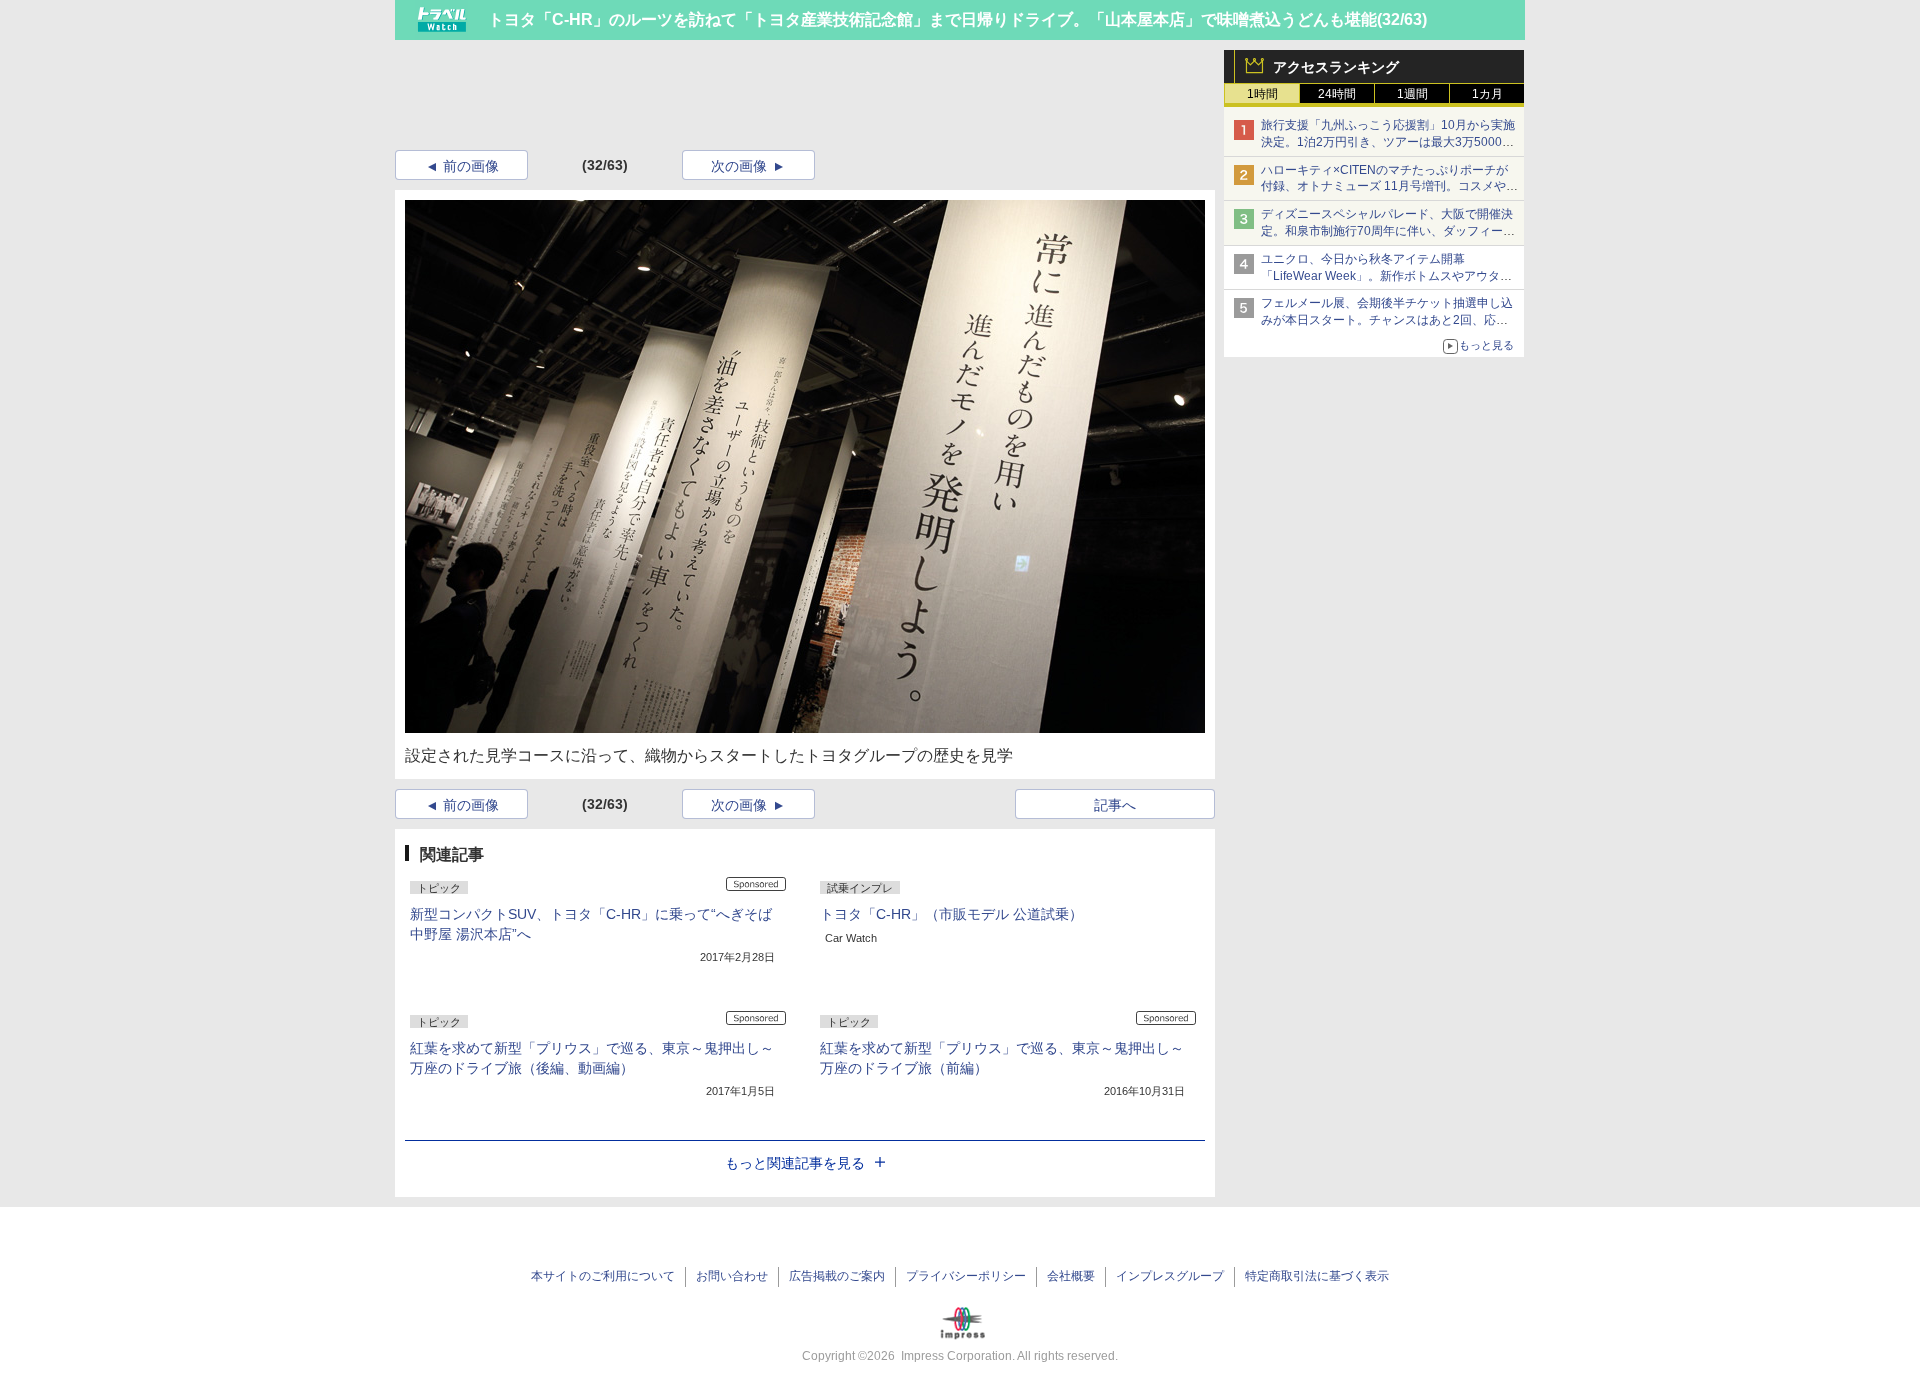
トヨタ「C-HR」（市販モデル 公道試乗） (951, 914)
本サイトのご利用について (603, 1276)
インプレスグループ (1170, 1276)
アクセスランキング (1336, 67)
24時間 (1337, 94)
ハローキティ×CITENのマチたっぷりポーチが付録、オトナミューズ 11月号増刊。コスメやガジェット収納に (1389, 187)
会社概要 (1071, 1276)
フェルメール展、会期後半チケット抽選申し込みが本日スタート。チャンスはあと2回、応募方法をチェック (1387, 320)
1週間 (1412, 94)
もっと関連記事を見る (795, 1163)
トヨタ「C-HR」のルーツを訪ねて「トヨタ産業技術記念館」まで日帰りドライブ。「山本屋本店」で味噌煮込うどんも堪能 (932, 19)
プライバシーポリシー (966, 1276)
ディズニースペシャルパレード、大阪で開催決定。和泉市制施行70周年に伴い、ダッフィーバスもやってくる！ (1388, 231)
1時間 (1262, 94)
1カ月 (1487, 94)
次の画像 (739, 166)
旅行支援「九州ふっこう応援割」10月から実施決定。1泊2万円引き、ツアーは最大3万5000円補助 (1388, 142)
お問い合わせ (732, 1276)
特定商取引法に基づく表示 (1317, 1276)
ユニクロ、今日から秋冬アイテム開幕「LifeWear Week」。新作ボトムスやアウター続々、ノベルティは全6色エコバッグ (1386, 276)
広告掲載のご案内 (837, 1276)
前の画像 (471, 166)
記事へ (1115, 805)
